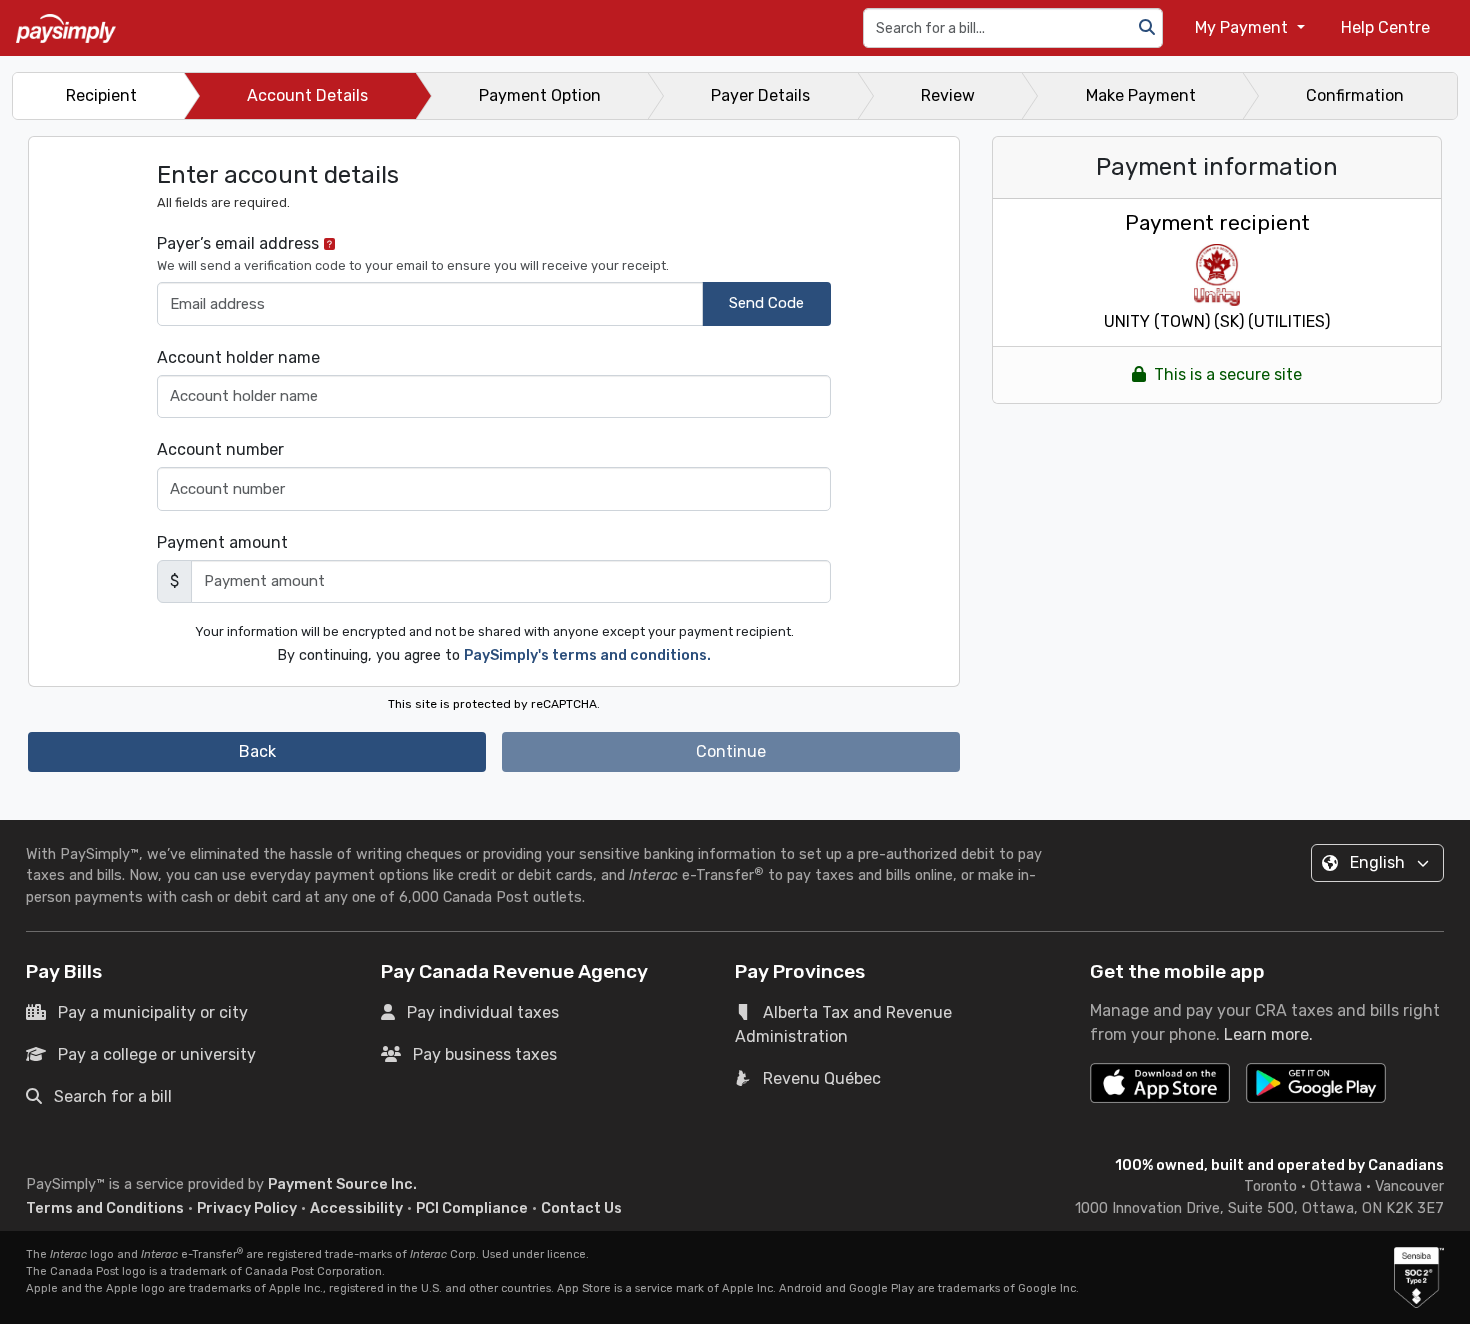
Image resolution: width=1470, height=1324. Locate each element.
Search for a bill (113, 1096)
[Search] (1147, 28)
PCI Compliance (472, 1208)
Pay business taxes (485, 1054)
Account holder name (238, 357)
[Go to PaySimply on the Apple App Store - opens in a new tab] (1160, 1083)
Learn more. (1268, 1034)
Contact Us (581, 1208)
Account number (220, 449)
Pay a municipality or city (153, 1012)
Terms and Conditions (105, 1208)
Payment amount (222, 542)
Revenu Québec (822, 1078)
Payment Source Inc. (342, 1184)
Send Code (766, 303)
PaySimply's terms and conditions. (587, 655)
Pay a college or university (157, 1054)
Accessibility (356, 1208)
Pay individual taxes (483, 1012)
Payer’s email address (413, 253)
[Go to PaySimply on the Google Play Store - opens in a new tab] (1316, 1091)
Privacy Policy (247, 1208)
